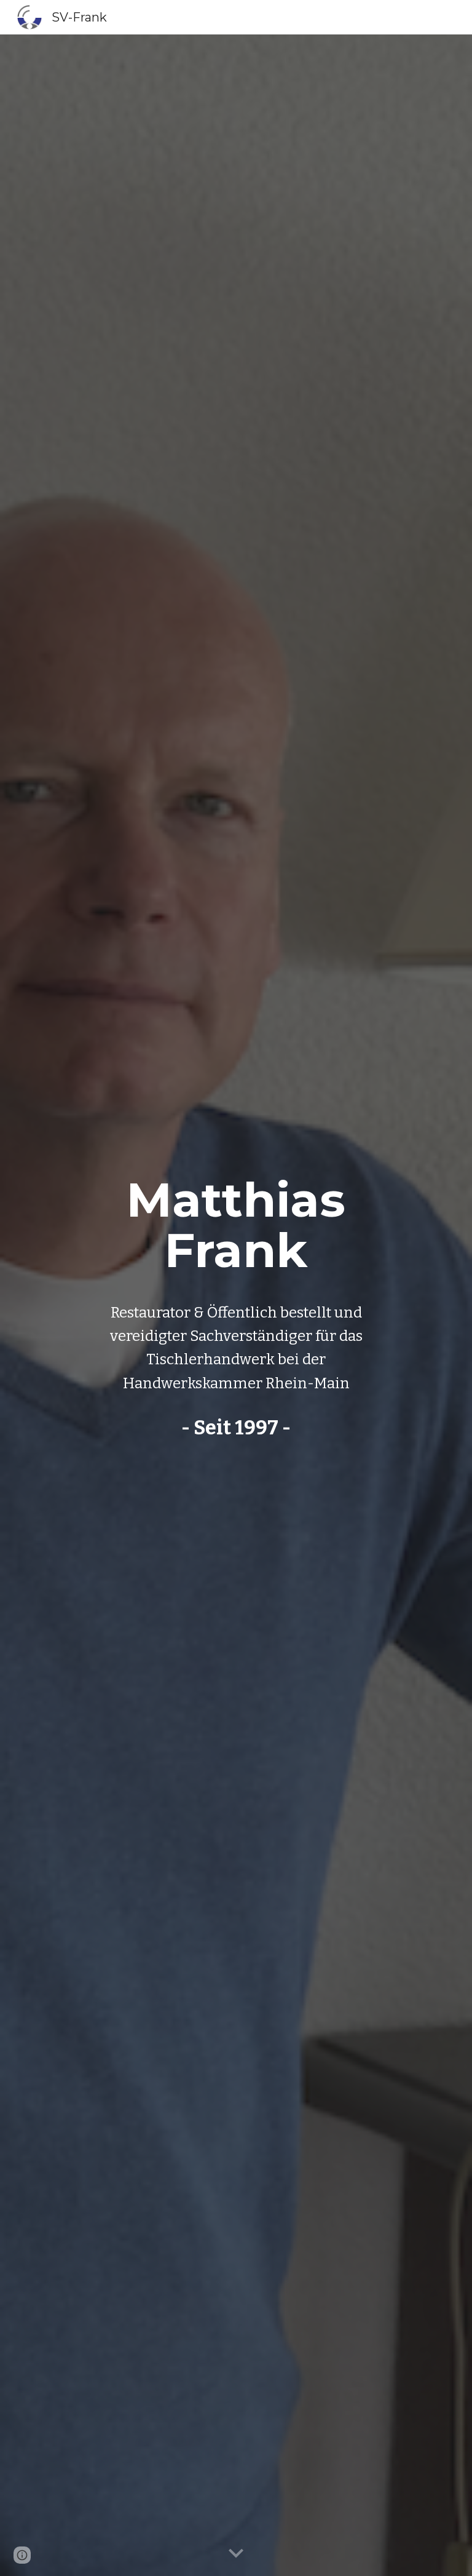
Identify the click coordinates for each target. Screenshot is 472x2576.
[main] (236, 1225)
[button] (236, 2554)
